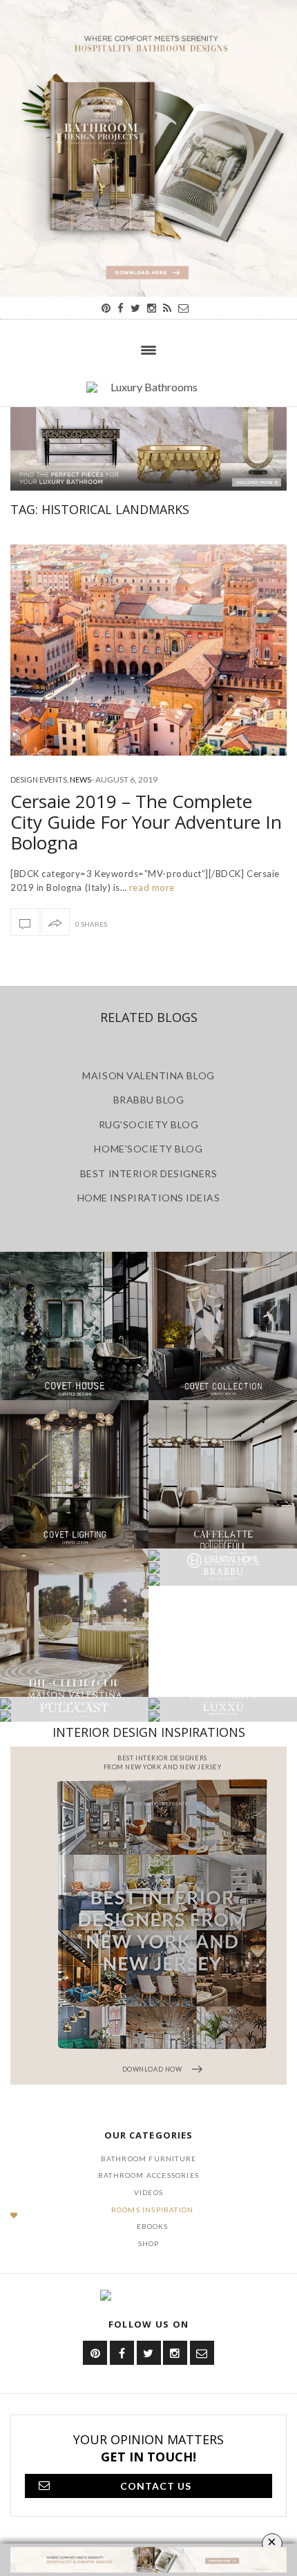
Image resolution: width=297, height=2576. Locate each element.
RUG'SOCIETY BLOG (149, 1124)
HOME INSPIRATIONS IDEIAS (149, 1198)
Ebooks (153, 2226)
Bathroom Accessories (148, 2175)
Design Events (39, 779)
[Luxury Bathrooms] (148, 394)
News (80, 779)
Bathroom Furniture (149, 2159)
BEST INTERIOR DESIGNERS (148, 1173)
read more (150, 887)
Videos (148, 2192)
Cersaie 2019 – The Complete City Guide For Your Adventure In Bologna (146, 822)
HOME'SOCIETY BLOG (148, 1149)
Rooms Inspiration (152, 2210)
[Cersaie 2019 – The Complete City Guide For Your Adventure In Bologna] (148, 650)
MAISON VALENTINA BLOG (148, 1075)
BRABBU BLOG (149, 1100)
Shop (149, 2243)
